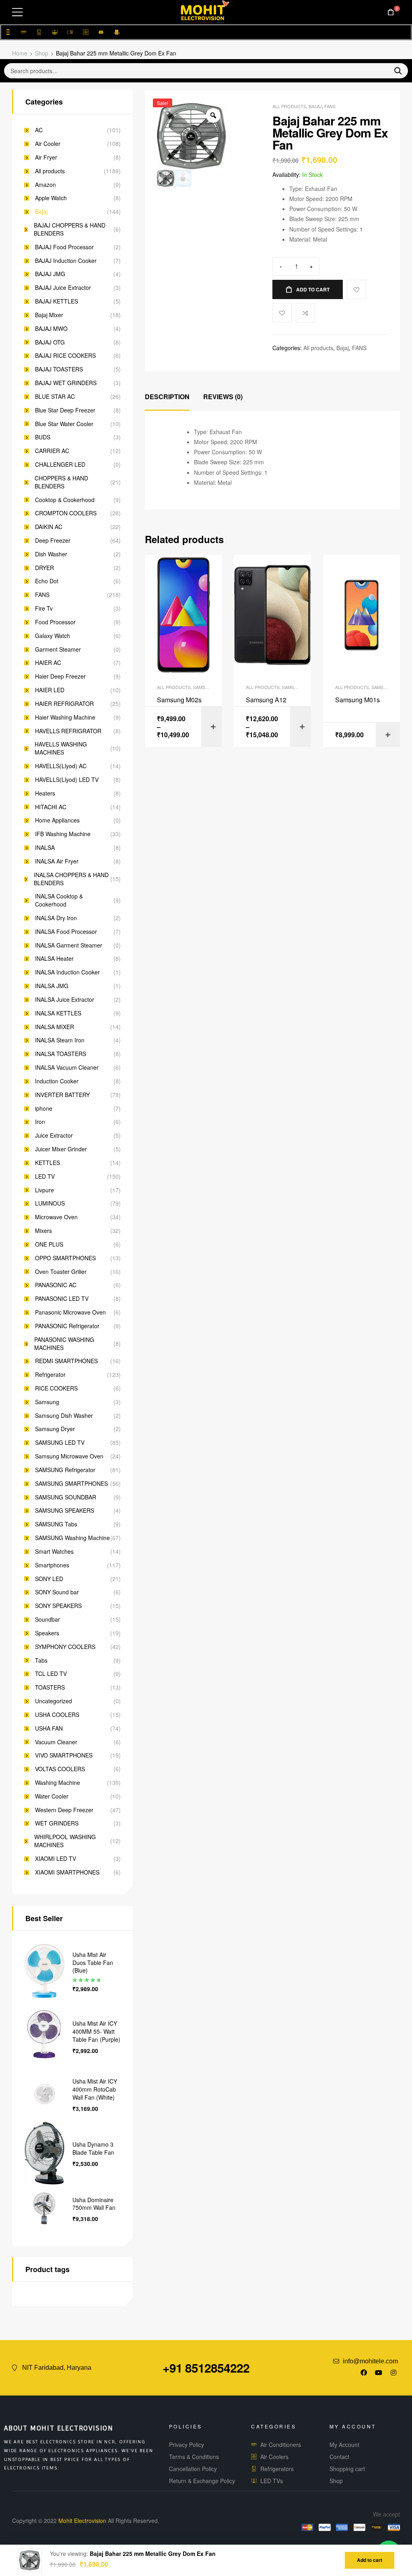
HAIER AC (48, 663)
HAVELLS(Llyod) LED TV (67, 780)
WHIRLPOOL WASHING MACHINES (65, 1841)
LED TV (45, 1176)
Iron (40, 1122)
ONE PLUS (49, 1244)
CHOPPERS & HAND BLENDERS (61, 482)
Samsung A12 (266, 700)
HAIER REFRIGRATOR (64, 704)
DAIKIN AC (49, 527)
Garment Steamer (58, 649)
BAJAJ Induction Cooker (66, 261)
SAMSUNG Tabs (56, 1524)
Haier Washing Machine (65, 717)
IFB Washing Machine (63, 834)
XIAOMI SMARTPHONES (67, 1872)
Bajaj (315, 106)
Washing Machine (58, 1783)
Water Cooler (52, 1796)
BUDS (43, 437)
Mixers (43, 1231)
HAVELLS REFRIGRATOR (68, 731)
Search (395, 71)
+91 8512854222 (206, 2368)
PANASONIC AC (56, 1285)
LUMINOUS (50, 1203)
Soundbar (47, 1619)
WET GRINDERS (57, 1823)
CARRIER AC (52, 451)
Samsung (47, 1402)
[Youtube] (379, 2373)
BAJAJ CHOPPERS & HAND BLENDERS (70, 229)
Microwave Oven (56, 1217)
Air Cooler (48, 144)
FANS (330, 106)
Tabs (41, 1660)
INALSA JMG (52, 986)
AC (39, 130)
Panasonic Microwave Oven (70, 1312)
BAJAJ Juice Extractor (63, 288)
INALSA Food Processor (66, 932)
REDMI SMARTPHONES (66, 1361)
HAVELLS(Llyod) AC (61, 766)
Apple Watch (51, 198)
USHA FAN (49, 1728)
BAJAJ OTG (50, 342)
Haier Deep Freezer (60, 676)
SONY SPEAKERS (58, 1606)
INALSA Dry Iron (56, 918)
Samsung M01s (357, 700)
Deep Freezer (53, 540)
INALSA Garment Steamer (69, 945)
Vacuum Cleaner (56, 1742)
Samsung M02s (179, 700)
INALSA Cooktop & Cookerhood (59, 900)
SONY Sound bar (57, 1592)
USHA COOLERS (57, 1715)
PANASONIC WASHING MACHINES (64, 1344)
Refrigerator (50, 1375)
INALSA (45, 848)
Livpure (44, 1190)
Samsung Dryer (55, 1429)
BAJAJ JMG (50, 274)
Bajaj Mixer (49, 315)
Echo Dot (47, 581)
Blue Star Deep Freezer (65, 410)
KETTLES (47, 1163)
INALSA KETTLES (58, 1013)
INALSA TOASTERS (61, 1054)
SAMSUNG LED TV (60, 1443)
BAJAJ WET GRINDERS (66, 383)
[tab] (167, 397)
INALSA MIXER (55, 1027)
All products (289, 106)
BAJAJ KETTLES (57, 301)
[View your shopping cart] (391, 12)
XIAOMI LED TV (56, 1859)
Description (167, 397)
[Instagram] (393, 2373)
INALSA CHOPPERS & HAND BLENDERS (71, 879)
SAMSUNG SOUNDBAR (66, 1497)
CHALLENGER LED (60, 465)
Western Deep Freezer (64, 1810)
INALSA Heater (54, 959)
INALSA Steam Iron (60, 1040)
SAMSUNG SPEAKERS (65, 1511)
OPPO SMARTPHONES (65, 1258)
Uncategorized (54, 1701)
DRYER (44, 568)
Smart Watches (54, 1552)
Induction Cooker (57, 1081)
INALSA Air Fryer (57, 861)
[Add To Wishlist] (356, 289)
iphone (44, 1109)
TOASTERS (50, 1687)
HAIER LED (50, 690)
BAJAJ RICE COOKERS (65, 356)
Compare (305, 313)
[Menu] (17, 12)
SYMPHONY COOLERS (65, 1647)
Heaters (45, 793)
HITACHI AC (51, 807)
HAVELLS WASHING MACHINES (61, 748)
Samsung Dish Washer (64, 1416)
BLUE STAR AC (55, 397)
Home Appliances (57, 820)
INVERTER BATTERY (62, 1095)
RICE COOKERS (56, 1388)
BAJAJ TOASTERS (59, 369)
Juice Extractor (54, 1135)
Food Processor (55, 622)
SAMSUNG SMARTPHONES (71, 1484)
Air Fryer (46, 157)
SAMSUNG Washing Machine (72, 1538)
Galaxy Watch (53, 636)
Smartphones (52, 1565)
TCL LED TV (51, 1674)
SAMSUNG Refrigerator (65, 1470)
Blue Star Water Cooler (64, 424)
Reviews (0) (223, 397)
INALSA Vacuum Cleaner (67, 1068)
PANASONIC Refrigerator (67, 1326)
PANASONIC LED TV (62, 1299)
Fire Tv (44, 608)
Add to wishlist (282, 313)
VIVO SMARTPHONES (64, 1755)
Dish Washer (51, 554)
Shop (42, 53)
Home (20, 53)
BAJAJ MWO (51, 329)
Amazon (45, 185)
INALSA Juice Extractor (65, 1000)
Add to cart (313, 289)
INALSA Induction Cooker (67, 972)
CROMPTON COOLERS (66, 513)
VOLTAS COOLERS (60, 1769)
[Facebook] (364, 2373)
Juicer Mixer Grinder (61, 1149)
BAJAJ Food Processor (64, 247)
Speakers (47, 1633)
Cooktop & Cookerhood (65, 500)
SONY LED (49, 1579)
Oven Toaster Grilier (61, 1272)
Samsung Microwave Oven (69, 1456)
